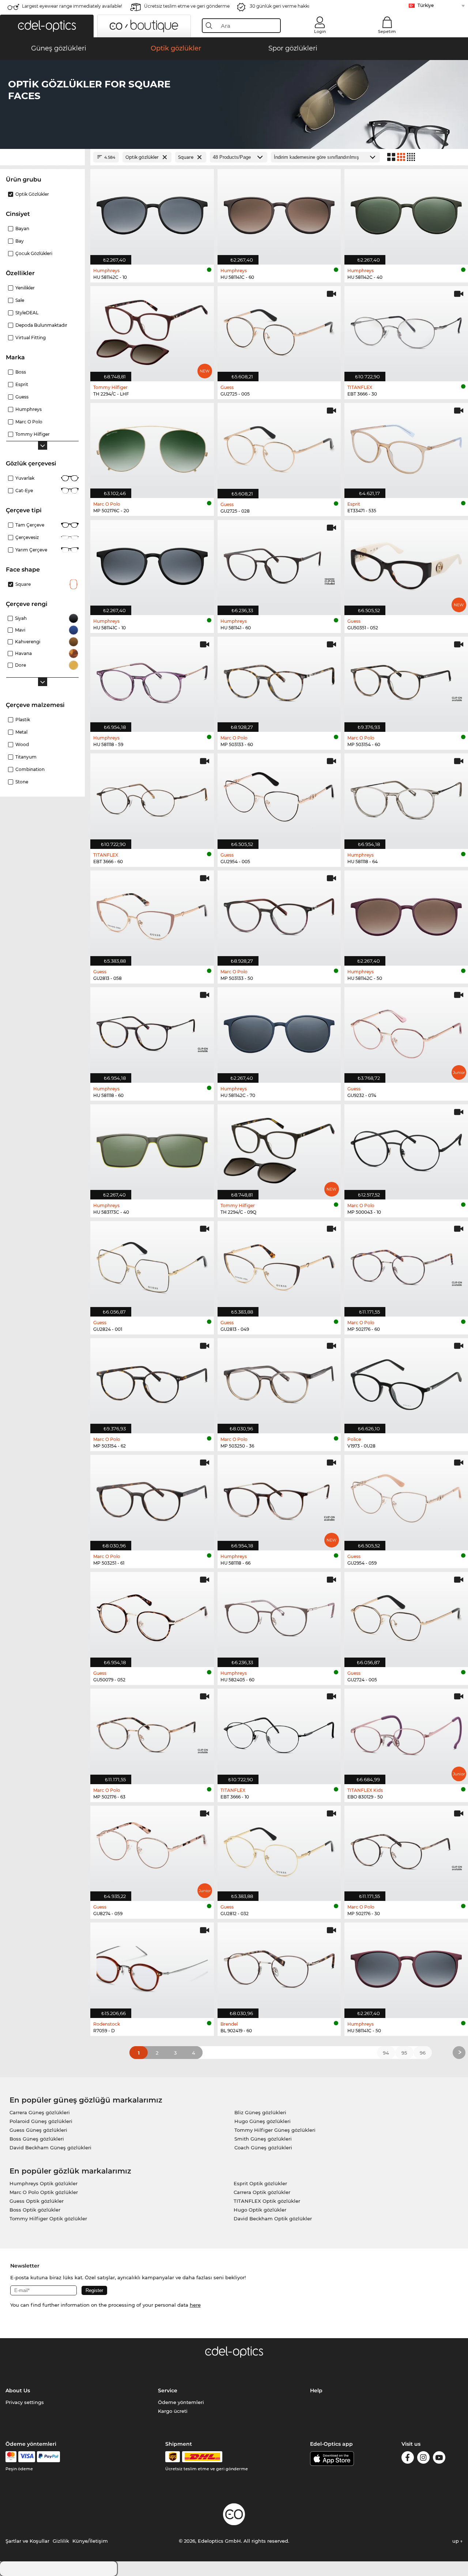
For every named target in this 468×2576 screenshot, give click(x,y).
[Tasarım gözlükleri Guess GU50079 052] (152, 1616)
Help (316, 2390)
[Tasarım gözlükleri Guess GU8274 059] (152, 1849)
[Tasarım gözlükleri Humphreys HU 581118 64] (406, 797)
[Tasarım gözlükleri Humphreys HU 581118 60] (152, 1031)
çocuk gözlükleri (34, 253)
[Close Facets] (42, 157)
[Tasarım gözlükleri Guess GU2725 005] (279, 330)
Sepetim (387, 31)
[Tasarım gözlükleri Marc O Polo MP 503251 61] (152, 1499)
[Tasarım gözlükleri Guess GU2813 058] (152, 914)
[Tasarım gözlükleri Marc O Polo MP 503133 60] (279, 680)
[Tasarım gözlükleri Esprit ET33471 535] (406, 447)
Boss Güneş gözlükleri (37, 2139)
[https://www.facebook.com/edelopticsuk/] (408, 2459)
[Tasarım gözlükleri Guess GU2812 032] (279, 1849)
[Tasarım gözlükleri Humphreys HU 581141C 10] (152, 564)
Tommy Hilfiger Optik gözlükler (48, 2219)
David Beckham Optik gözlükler (273, 2219)
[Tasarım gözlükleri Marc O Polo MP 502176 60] (406, 1265)
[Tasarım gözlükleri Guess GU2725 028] (279, 447)
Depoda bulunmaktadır (41, 325)
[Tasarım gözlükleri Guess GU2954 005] (279, 797)
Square (23, 584)
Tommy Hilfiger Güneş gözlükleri (275, 2130)
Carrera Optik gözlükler (262, 2192)
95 (404, 2053)
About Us (18, 2390)
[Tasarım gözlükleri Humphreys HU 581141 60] (279, 564)
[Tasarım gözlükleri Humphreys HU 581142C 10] (152, 213)
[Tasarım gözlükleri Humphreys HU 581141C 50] (406, 1966)
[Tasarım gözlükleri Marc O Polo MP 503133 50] (279, 914)
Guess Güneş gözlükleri (38, 2130)
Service (168, 2390)
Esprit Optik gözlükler (260, 2183)
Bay (20, 241)
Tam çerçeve (30, 525)
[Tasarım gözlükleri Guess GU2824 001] (152, 1265)
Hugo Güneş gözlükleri (263, 2121)
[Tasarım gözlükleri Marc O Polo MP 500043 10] (406, 1148)
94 (386, 2053)
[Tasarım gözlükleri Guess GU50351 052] (406, 564)
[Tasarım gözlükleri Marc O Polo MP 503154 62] (152, 1382)
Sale (20, 300)
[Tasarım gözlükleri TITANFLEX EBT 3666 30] (406, 330)
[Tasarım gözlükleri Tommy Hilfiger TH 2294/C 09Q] (279, 1148)
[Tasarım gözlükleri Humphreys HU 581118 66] (279, 1499)
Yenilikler (25, 288)
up (456, 2541)
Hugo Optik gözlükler (260, 2210)
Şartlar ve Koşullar (27, 2541)
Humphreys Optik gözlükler (44, 2183)
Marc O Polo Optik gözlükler (44, 2192)
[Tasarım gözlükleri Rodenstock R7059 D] (152, 1966)
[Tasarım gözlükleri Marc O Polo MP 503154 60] (406, 680)
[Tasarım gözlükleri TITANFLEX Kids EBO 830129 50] (406, 1732)
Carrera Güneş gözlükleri (40, 2112)
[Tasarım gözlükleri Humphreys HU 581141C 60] (279, 213)
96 (423, 2053)
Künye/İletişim (90, 2541)
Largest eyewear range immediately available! (72, 6)
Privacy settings (25, 2402)
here (195, 2305)
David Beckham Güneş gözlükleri (50, 2148)
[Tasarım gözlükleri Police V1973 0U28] (406, 1382)
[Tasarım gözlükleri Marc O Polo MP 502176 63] (152, 1732)
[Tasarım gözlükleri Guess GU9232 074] (406, 1031)
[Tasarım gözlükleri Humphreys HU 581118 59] (152, 680)
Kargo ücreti (173, 2411)
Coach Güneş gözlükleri (263, 2148)
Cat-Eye (24, 491)
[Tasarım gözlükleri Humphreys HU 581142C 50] (406, 914)
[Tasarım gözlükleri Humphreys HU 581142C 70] (279, 1031)
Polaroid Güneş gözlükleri (41, 2121)
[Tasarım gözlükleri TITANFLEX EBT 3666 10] (279, 1732)
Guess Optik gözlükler (37, 2201)
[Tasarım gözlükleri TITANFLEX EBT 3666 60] (152, 797)
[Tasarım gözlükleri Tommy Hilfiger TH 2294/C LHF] (152, 330)
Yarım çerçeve (31, 550)
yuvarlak (25, 478)
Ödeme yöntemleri (181, 2402)
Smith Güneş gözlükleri (263, 2139)
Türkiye (426, 5)
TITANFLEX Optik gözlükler (267, 2201)
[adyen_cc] (11, 2457)
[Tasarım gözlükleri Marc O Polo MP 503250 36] (279, 1382)
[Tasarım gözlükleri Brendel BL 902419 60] (279, 1966)
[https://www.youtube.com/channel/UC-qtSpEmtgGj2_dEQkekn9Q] (439, 2459)
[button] (47, 26)
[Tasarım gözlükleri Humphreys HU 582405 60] (279, 1616)
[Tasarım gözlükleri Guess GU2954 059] (406, 1499)
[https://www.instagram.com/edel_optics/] (423, 2459)
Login (320, 31)
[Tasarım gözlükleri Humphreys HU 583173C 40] (152, 1148)
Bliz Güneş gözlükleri (260, 2112)
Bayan (22, 229)
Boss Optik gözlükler (35, 2210)
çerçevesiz (27, 537)
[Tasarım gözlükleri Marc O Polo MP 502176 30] (406, 1849)
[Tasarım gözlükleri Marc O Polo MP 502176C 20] (152, 447)
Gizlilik (61, 2541)
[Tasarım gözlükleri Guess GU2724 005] (406, 1616)
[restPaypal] (48, 2457)
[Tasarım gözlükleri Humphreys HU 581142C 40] (406, 213)
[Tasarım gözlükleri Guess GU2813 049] (279, 1265)
